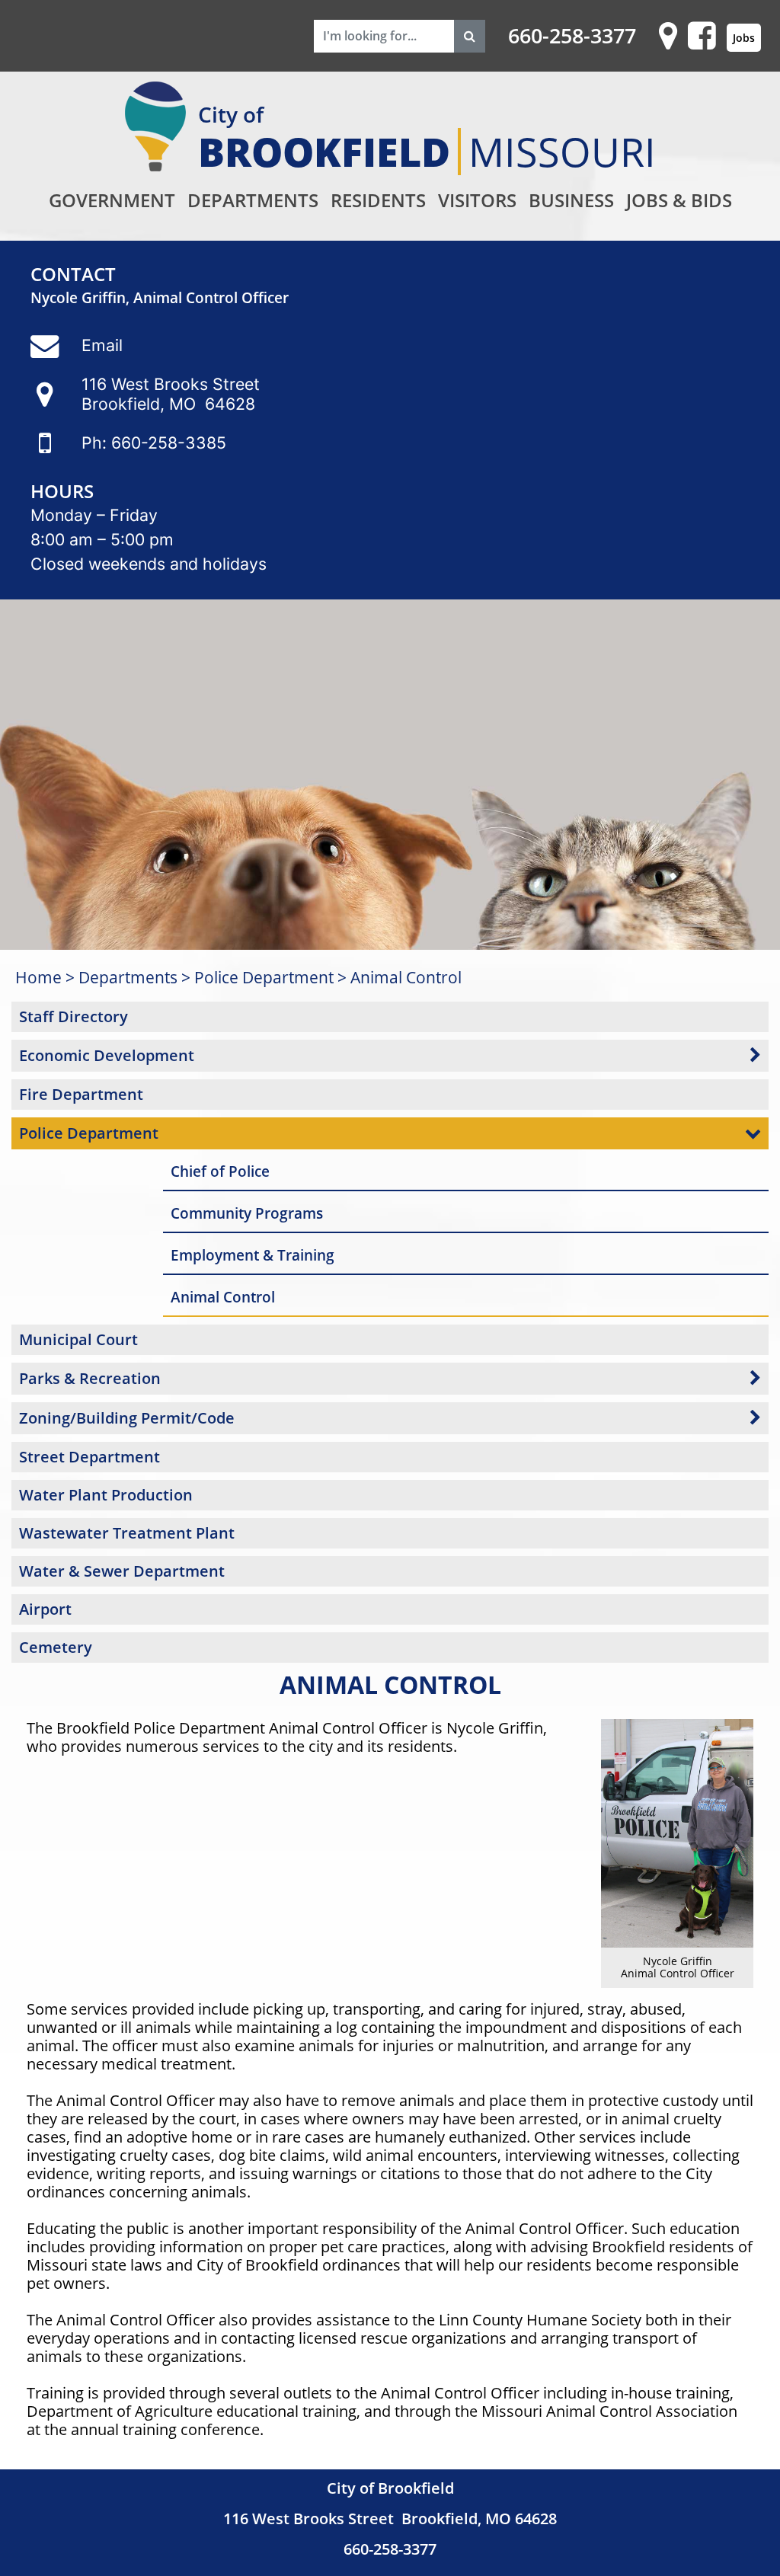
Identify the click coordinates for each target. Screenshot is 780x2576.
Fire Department (81, 1094)
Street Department (90, 1457)
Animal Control (406, 977)
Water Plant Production (106, 1495)
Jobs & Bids (679, 200)
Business (571, 200)
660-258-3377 (572, 36)
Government (112, 200)
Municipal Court (78, 1339)
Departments (253, 200)
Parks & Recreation (90, 1378)
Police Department (264, 977)
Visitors (477, 200)
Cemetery (56, 1647)
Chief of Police (220, 1171)
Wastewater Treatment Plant (127, 1533)
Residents (378, 200)
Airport (45, 1609)
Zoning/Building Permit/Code (127, 1418)
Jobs (744, 38)
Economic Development (107, 1055)
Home (38, 977)
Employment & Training (253, 1255)
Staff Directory (74, 1016)
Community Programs (247, 1213)
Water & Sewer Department (122, 1571)
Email (102, 345)
